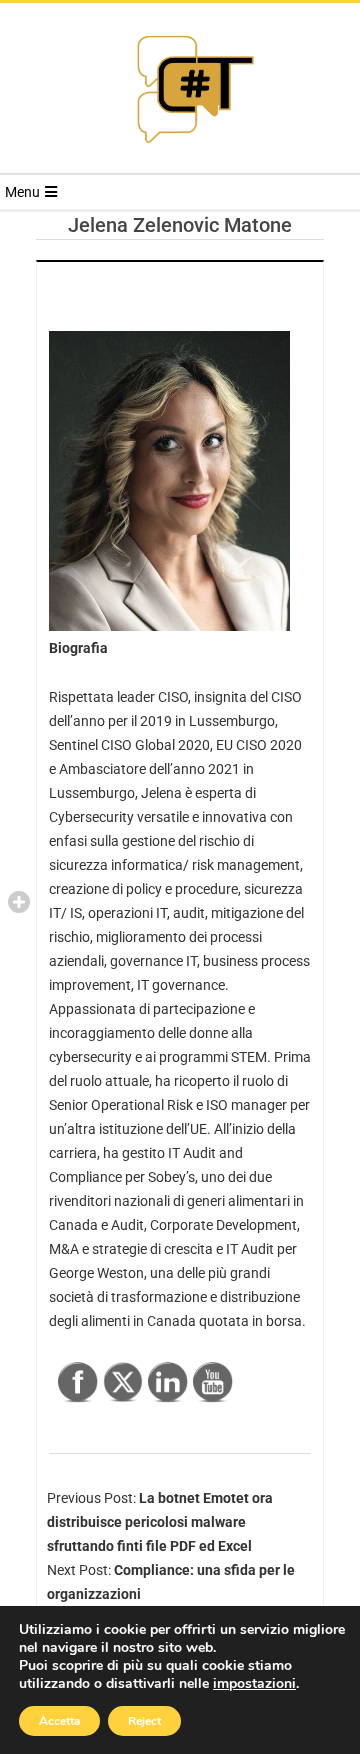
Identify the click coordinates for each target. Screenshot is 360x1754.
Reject (144, 1721)
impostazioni (254, 1684)
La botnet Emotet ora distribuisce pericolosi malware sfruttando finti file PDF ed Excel (160, 1522)
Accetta (59, 1721)
